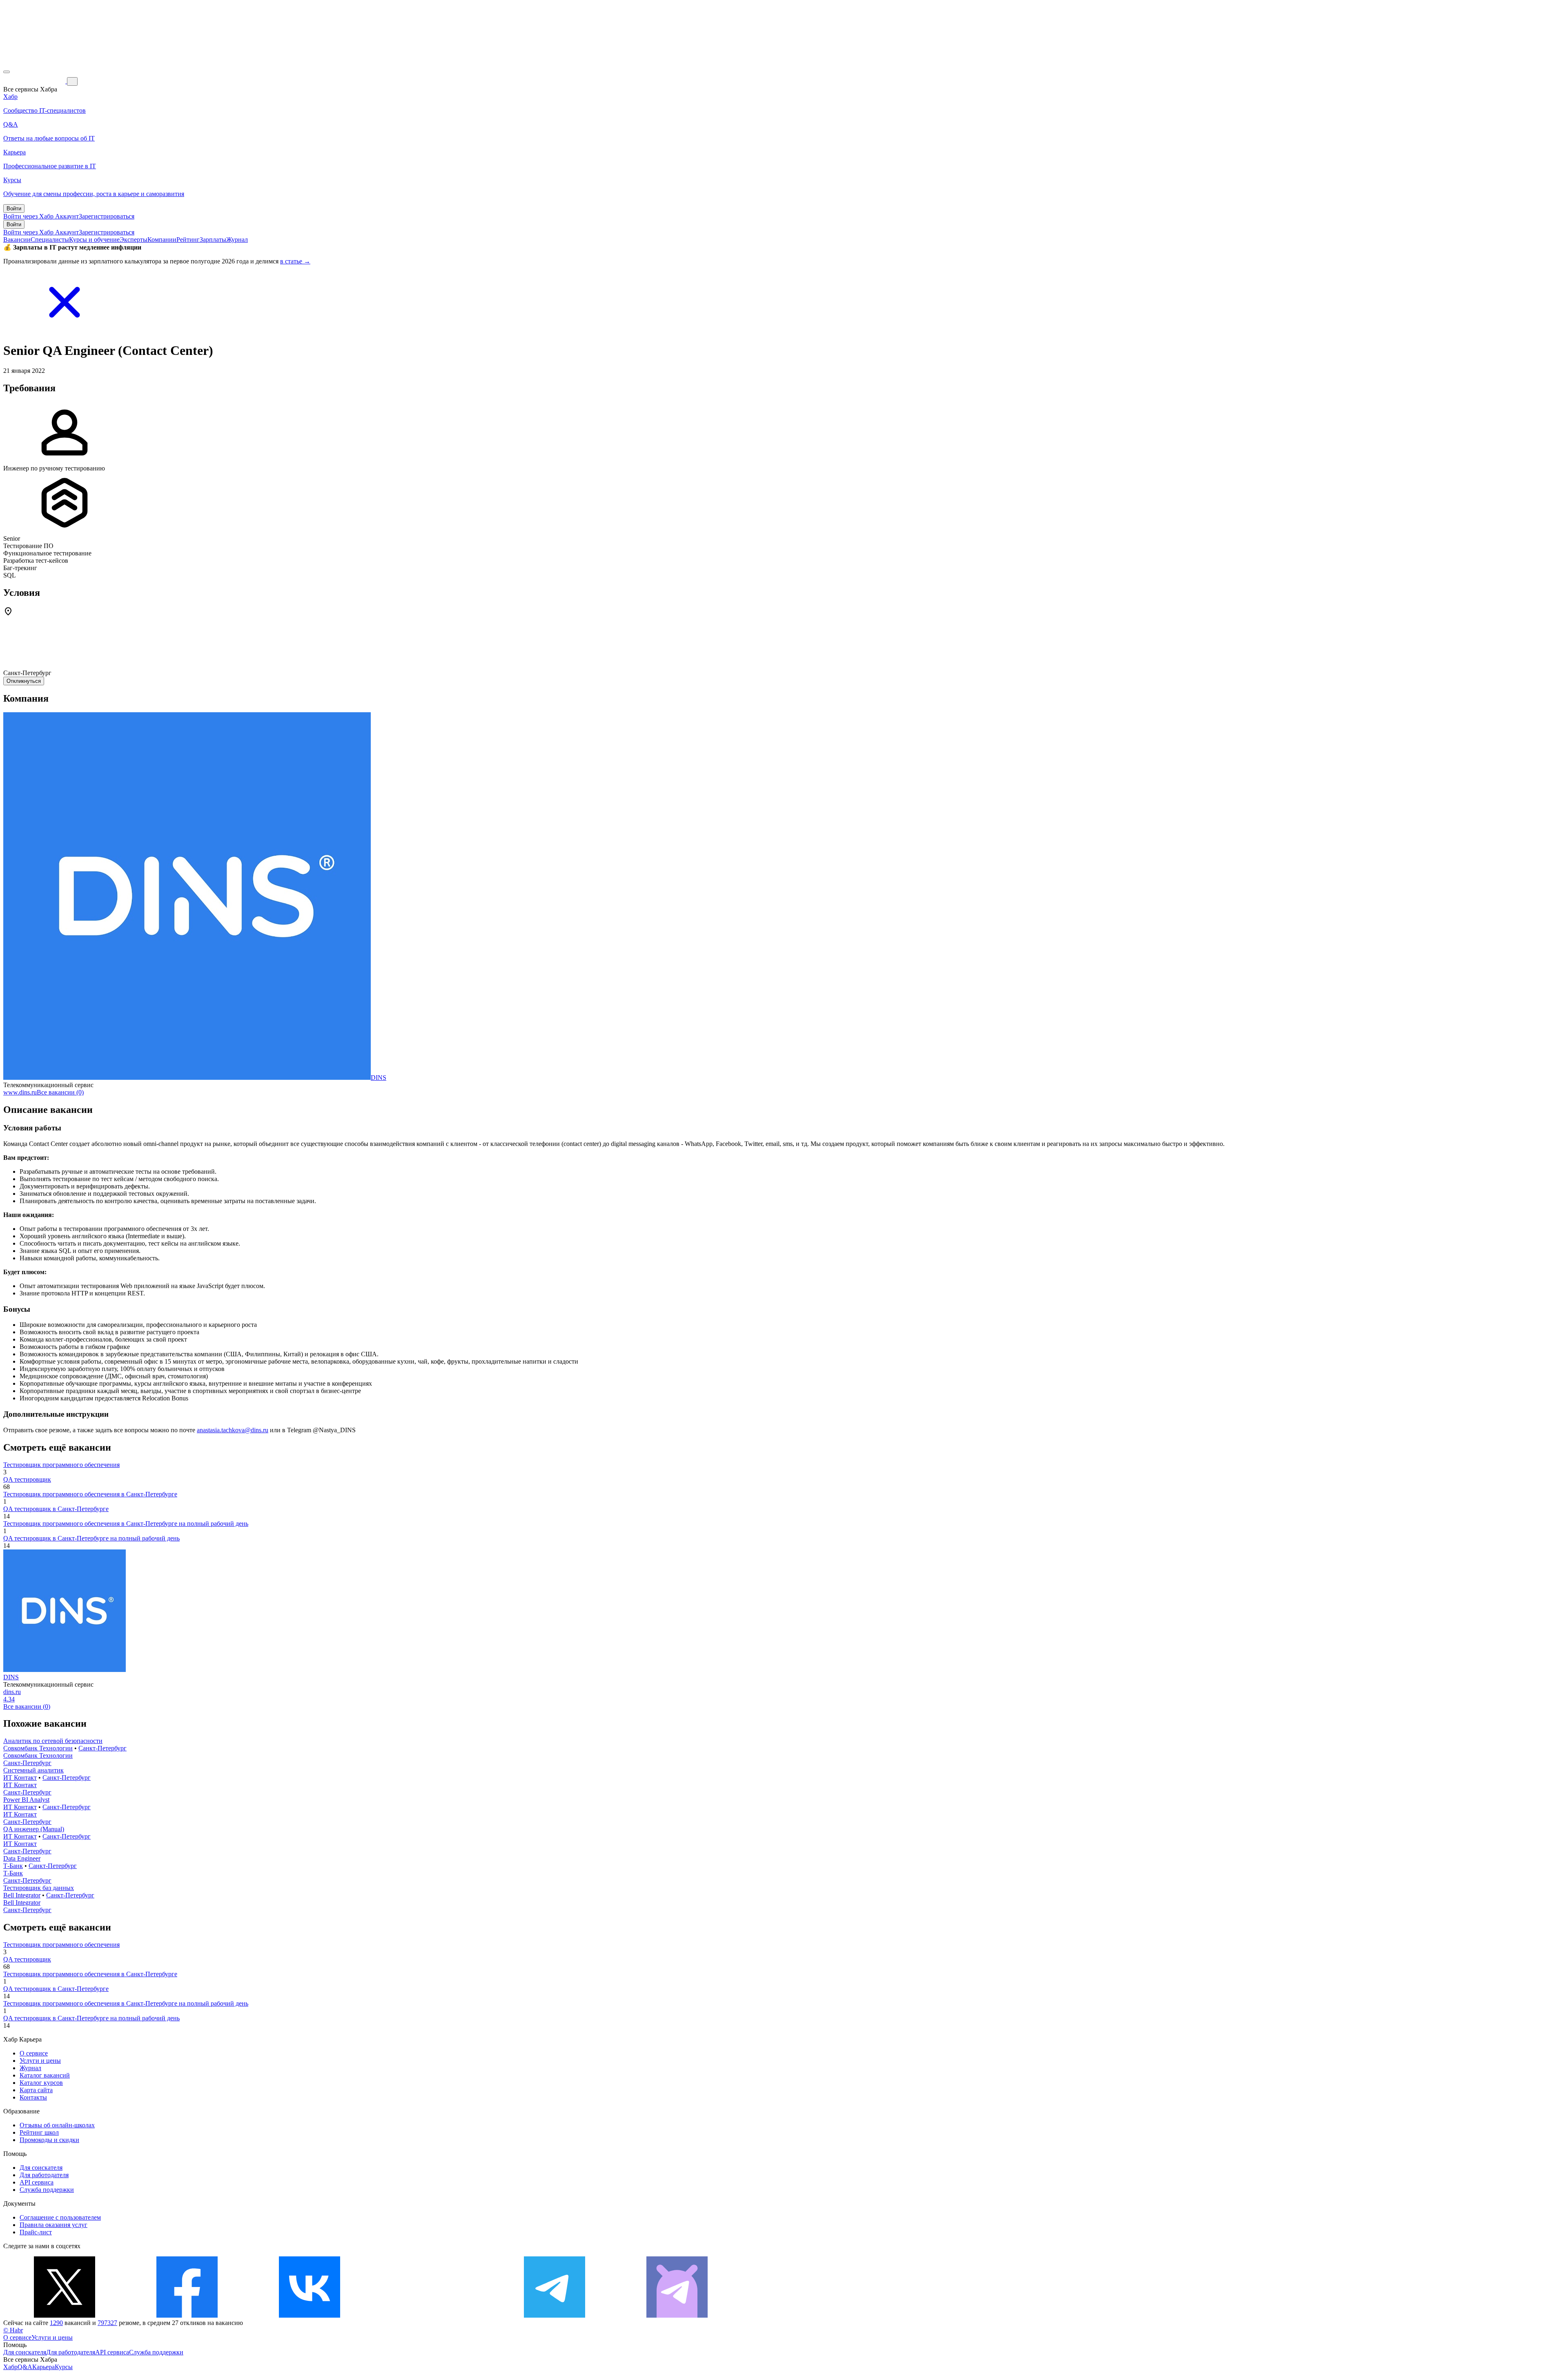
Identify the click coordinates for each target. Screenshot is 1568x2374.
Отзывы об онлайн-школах (57, 2125)
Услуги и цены (40, 2061)
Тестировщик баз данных (39, 1888)
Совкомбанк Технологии (38, 1748)
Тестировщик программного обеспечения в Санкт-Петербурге (90, 1494)
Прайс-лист (36, 2232)
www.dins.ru (20, 1092)
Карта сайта (36, 2090)
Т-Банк (13, 1866)
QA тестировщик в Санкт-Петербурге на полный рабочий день (91, 1538)
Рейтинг (188, 240)
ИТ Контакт (20, 1778)
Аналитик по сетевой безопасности (53, 1741)
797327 (107, 2323)
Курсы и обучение (94, 240)
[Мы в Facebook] (187, 2315)
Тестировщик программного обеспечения (61, 1465)
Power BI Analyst (26, 1800)
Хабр (10, 2367)
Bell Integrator (22, 1895)
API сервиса (37, 2182)
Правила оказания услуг (53, 2225)
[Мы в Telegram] (555, 2315)
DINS (379, 1078)
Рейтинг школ (39, 2132)
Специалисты (50, 240)
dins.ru (12, 1692)
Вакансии (17, 240)
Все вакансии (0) (60, 1092)
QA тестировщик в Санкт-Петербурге (56, 1509)
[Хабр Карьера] (35, 81)
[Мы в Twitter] (65, 2315)
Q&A (25, 2367)
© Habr (13, 2330)
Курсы (64, 2367)
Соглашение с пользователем (60, 2217)
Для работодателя (44, 2175)
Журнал (237, 240)
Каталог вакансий (45, 2075)
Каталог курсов (41, 2083)
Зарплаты (213, 240)
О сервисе (34, 2053)
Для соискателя (41, 2168)
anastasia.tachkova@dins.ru (233, 1430)
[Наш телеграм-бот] (677, 2315)
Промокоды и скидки (49, 2140)
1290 (56, 2323)
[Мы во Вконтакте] (310, 2315)
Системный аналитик (33, 1770)
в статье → (295, 261)
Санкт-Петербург (102, 1748)
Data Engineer (22, 1858)
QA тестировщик (27, 1479)
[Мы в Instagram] (432, 2315)
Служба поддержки (47, 2190)
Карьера (43, 2367)
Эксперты (134, 240)
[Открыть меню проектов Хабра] (7, 72)
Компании (162, 240)
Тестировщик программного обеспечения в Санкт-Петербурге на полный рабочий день (126, 1524)
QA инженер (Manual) (34, 1829)
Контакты (33, 2097)
